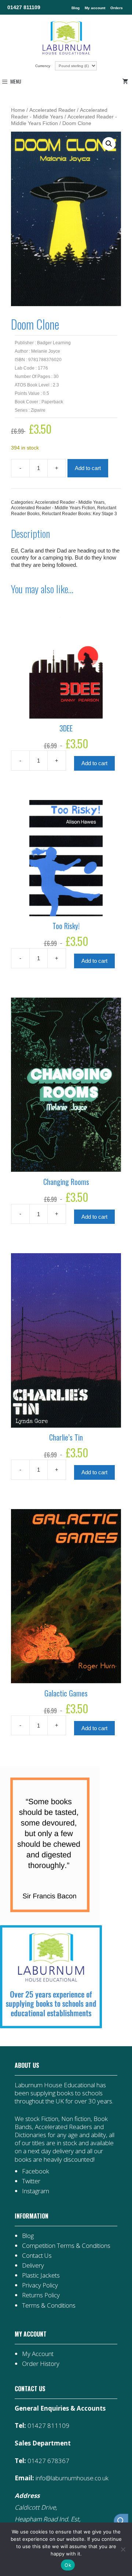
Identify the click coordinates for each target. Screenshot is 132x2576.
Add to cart (88, 468)
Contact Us (37, 2255)
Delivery (33, 2265)
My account (95, 8)
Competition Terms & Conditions (66, 2245)
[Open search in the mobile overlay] (117, 2521)
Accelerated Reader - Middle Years (70, 502)
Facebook (36, 2171)
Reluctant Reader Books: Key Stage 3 (79, 514)
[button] (109, 144)
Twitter (31, 2181)
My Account (38, 2354)
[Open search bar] (121, 2521)
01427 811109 (24, 7)
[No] (123, 2549)
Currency (43, 66)
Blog (76, 8)
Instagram (36, 2191)
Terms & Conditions (49, 2305)
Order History (41, 2364)
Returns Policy (41, 2295)
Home (18, 110)
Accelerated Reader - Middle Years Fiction (53, 508)
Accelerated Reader (52, 110)
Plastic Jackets (41, 2275)
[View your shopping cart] (126, 81)
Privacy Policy (40, 2285)
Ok (68, 2565)
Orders (117, 8)
